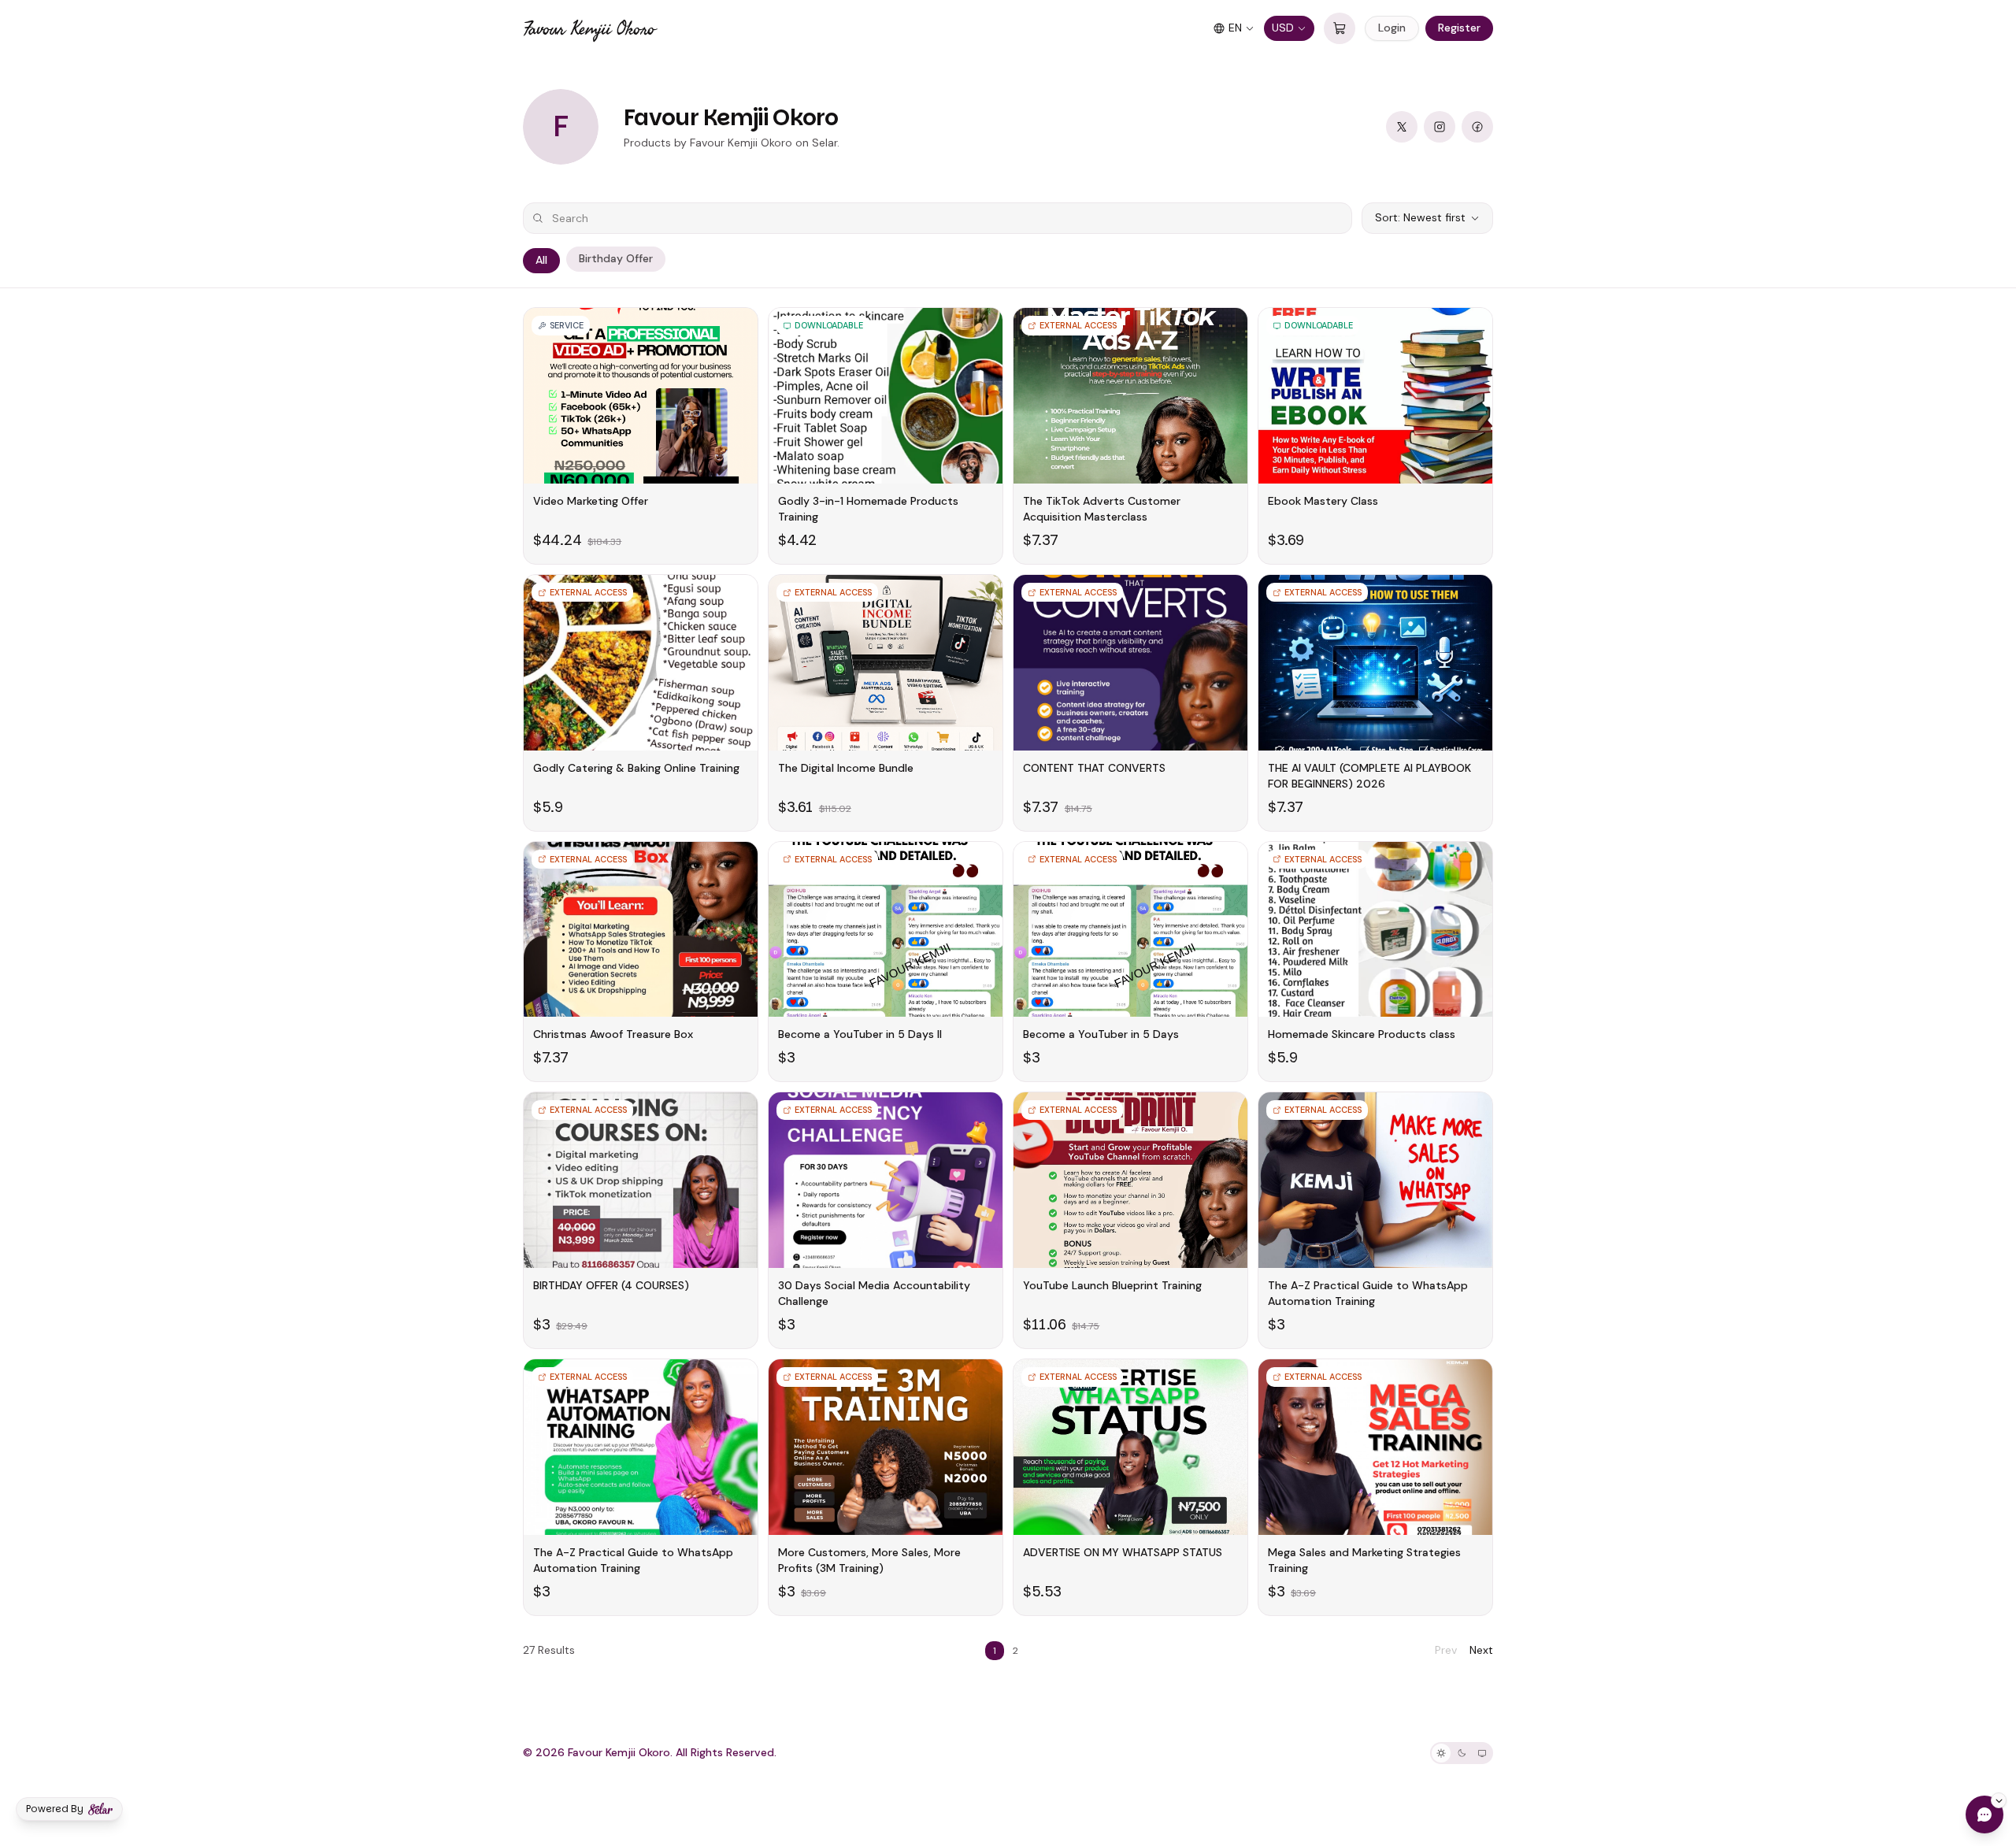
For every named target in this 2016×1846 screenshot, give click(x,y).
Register (1459, 28)
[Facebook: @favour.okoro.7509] (1477, 127)
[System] (1482, 1753)
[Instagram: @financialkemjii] (1440, 127)
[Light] (1441, 1753)
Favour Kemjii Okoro (589, 28)
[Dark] (1462, 1753)
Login (1392, 28)
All (541, 260)
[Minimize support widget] (1999, 1800)
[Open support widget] (1984, 1814)
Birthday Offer (616, 258)
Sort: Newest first (1420, 217)
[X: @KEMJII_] (1402, 127)
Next (1481, 1650)
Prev (1446, 1650)
